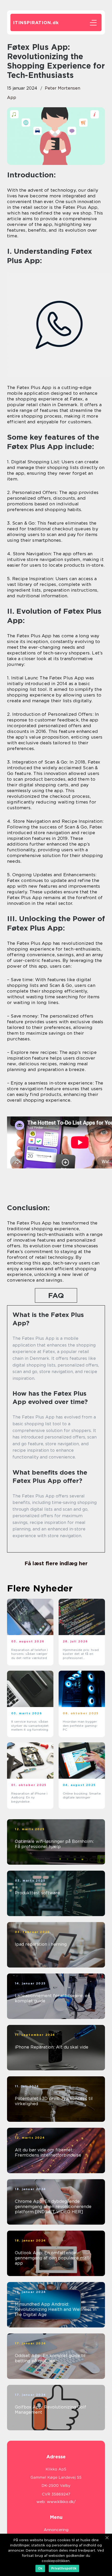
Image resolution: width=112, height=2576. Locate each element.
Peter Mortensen (63, 88)
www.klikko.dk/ (61, 2502)
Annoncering (56, 2530)
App (12, 98)
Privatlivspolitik (64, 2568)
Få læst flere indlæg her (56, 1563)
